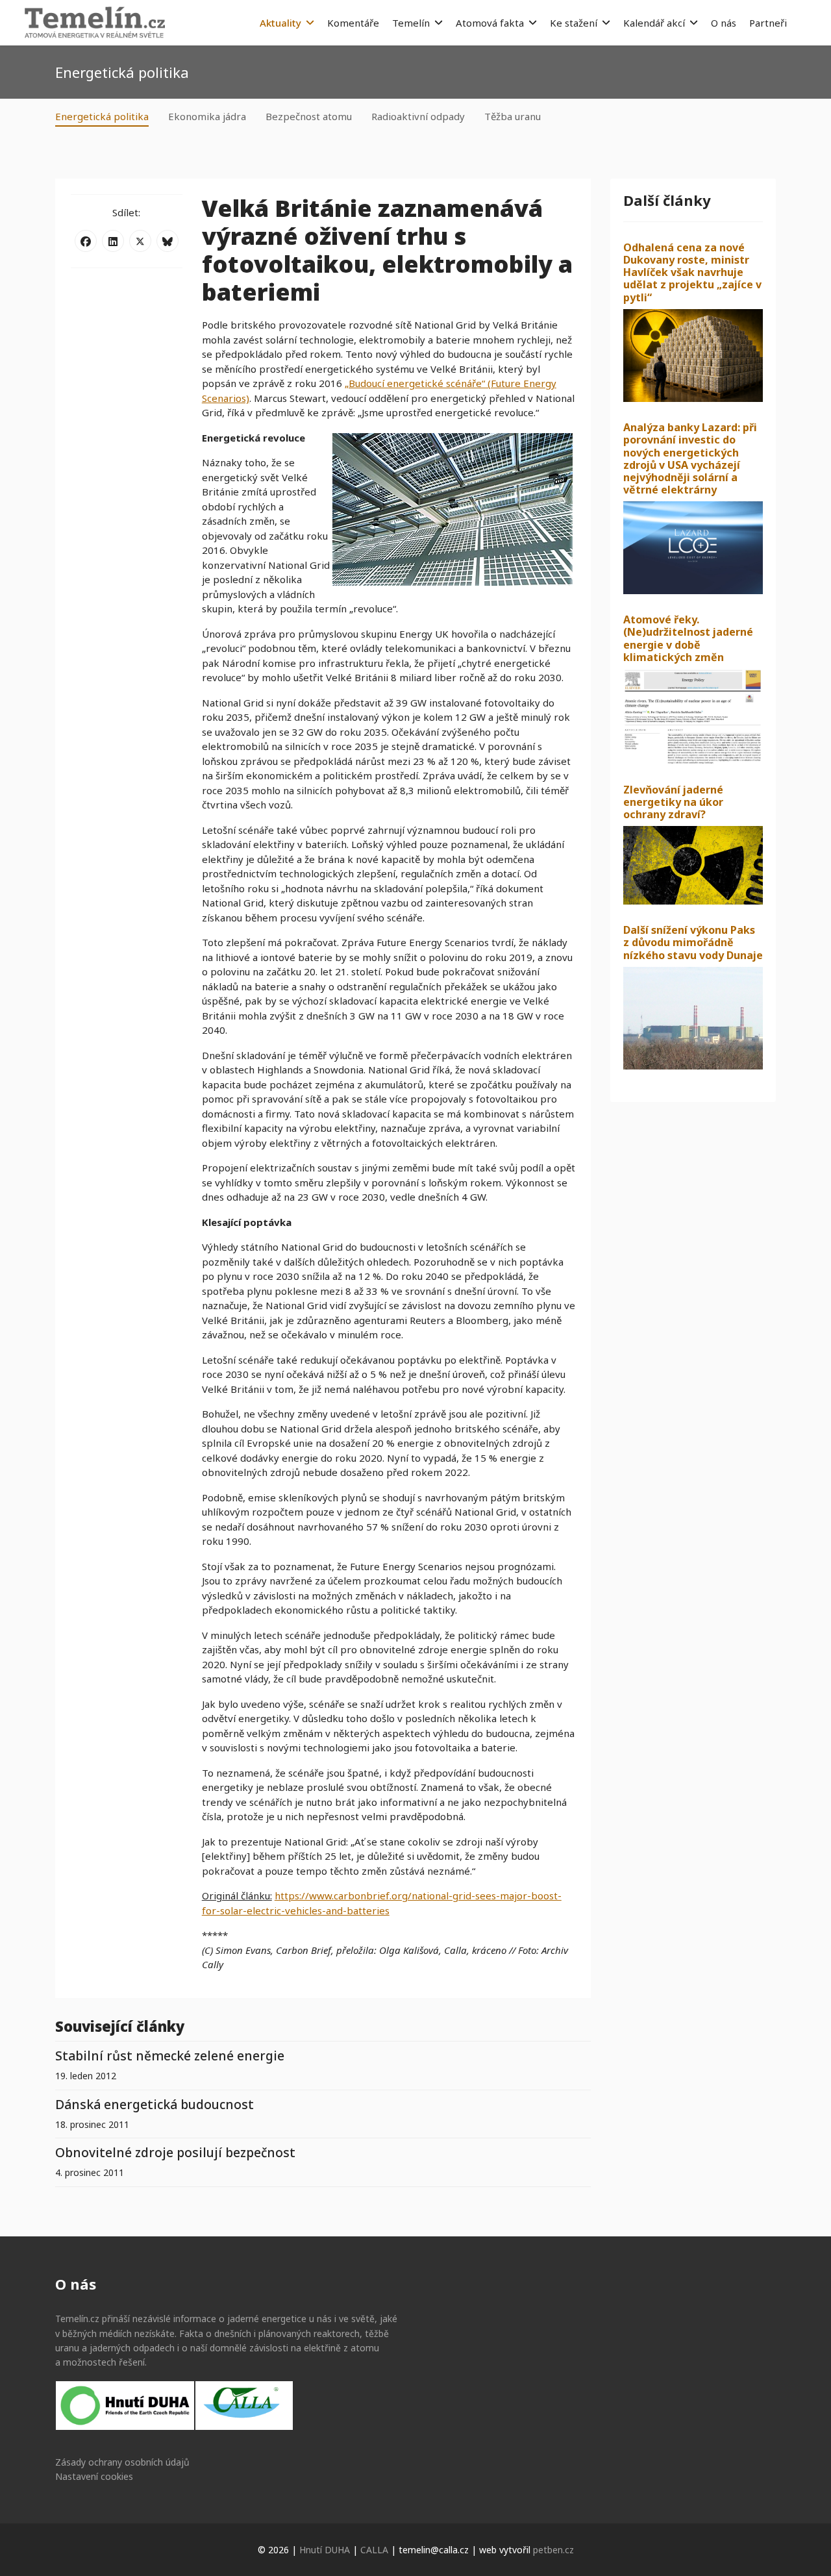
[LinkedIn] (113, 241)
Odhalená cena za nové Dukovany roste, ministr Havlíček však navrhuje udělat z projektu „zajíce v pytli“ (692, 272)
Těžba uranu (513, 116)
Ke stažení (574, 23)
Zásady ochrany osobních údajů (122, 2462)
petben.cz (553, 2550)
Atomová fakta (490, 23)
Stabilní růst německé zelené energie (170, 2056)
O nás (724, 23)
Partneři (768, 23)
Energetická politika (102, 116)
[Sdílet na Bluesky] (167, 241)
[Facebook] (86, 241)
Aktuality (280, 23)
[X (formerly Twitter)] (140, 241)
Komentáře (353, 23)
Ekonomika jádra (207, 116)
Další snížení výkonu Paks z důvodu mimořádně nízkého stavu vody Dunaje (693, 942)
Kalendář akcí (654, 23)
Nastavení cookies (94, 2476)
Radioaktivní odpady (418, 116)
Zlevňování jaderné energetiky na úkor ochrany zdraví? (673, 802)
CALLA (374, 2550)
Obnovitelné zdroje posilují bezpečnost (175, 2152)
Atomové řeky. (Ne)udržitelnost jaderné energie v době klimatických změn (688, 638)
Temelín (411, 23)
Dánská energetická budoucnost (155, 2104)
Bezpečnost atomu (309, 116)
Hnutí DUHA (325, 2550)
